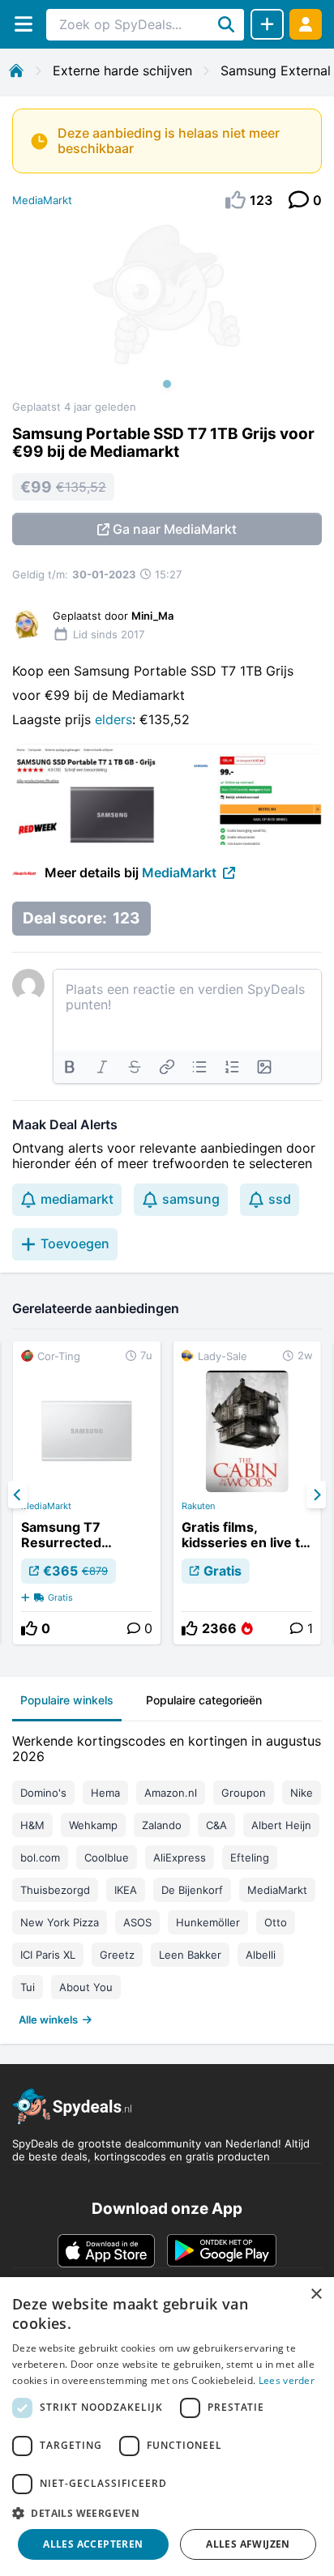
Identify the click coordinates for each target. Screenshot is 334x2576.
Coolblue (107, 1857)
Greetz (117, 1955)
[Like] (29, 1628)
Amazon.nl (171, 1793)
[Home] (16, 70)
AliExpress (180, 1857)
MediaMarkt (42, 200)
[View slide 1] (167, 311)
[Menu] (23, 24)
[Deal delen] (267, 24)
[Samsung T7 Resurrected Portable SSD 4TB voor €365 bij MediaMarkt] (87, 1493)
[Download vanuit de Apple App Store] (106, 2250)
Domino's (43, 1793)
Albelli (261, 1955)
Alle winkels (48, 2019)
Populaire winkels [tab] (67, 1700)
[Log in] (306, 24)
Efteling (250, 1857)
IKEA (126, 1890)
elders (113, 719)
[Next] (316, 1495)
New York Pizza (60, 1922)
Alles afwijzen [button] (248, 2544)
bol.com (40, 1857)
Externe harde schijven (122, 70)
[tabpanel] (167, 1877)
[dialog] (167, 2427)
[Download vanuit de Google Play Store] (222, 2250)
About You (86, 1987)
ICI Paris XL (48, 1955)
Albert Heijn (281, 1825)
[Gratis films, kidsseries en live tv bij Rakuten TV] (247, 1493)
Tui (28, 1987)
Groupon (244, 1793)
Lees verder (287, 2380)
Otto (276, 1922)
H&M (32, 1825)
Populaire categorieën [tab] (204, 1700)
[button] (167, 2513)
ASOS (137, 1922)
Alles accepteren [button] (93, 2544)
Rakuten (198, 1506)
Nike (302, 1793)
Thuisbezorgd (55, 1890)
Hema (105, 1793)
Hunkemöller (208, 1922)
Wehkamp (93, 1825)
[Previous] (18, 1495)
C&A (216, 1825)
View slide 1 (167, 384)
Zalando (162, 1825)
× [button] (316, 2295)
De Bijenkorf (192, 1890)
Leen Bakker (190, 1955)
